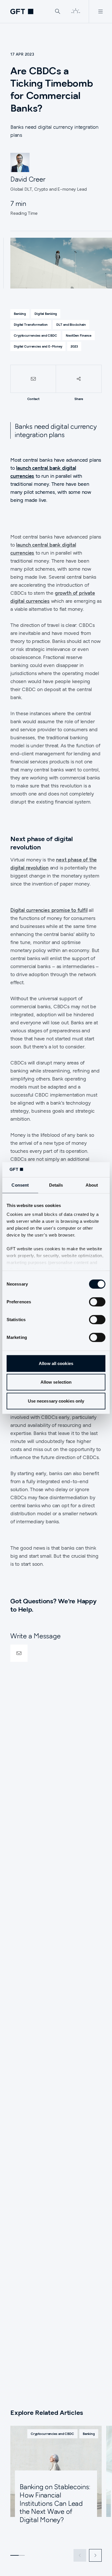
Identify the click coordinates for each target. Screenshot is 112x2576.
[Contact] (33, 379)
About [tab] (92, 1185)
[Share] (79, 379)
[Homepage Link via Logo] (22, 11)
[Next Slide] (95, 2555)
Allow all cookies (56, 1363)
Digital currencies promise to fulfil (49, 910)
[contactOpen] (19, 1653)
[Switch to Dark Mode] (76, 11)
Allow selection (56, 1382)
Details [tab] (56, 1185)
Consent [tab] (20, 1185)
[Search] (58, 11)
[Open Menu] (100, 11)
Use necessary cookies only (56, 1401)
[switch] (97, 1302)
